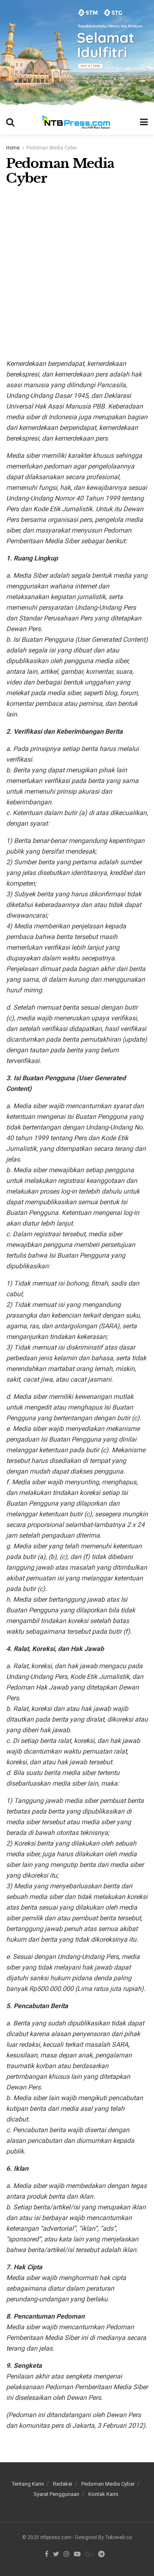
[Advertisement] (77, 269)
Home (13, 148)
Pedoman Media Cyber (52, 148)
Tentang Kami (28, 2484)
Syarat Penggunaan (56, 2494)
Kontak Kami (103, 2494)
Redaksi (63, 2484)
